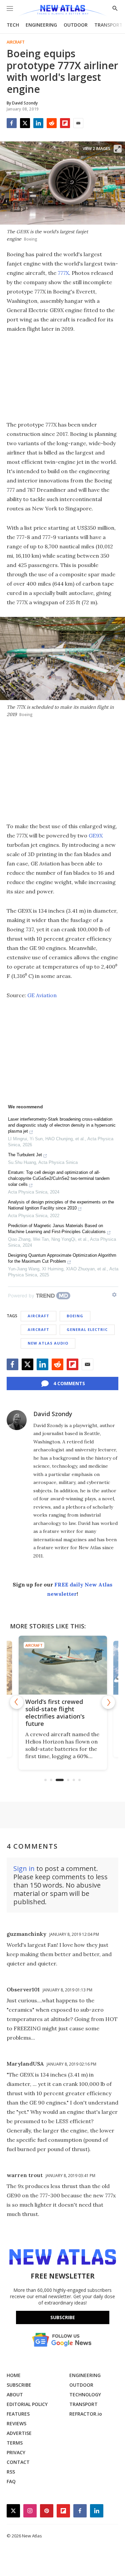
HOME (14, 2375)
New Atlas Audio (48, 1343)
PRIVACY (16, 2452)
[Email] (78, 123)
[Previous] (17, 1702)
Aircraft (16, 42)
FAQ (11, 2481)
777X (63, 273)
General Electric (87, 1329)
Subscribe (63, 2317)
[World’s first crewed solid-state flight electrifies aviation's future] (63, 1665)
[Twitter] (25, 123)
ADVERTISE (19, 2433)
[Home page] (62, 11)
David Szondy (53, 1414)
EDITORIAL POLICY (27, 2404)
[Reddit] (52, 123)
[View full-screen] (118, 149)
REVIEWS (16, 2423)
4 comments (69, 1383)
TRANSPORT (108, 25)
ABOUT (15, 2394)
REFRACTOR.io (86, 2414)
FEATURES (18, 2414)
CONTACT (18, 2462)
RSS (11, 2472)
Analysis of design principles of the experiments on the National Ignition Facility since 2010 (61, 1205)
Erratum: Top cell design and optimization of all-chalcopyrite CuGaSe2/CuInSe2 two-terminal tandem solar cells (59, 1178)
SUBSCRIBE (19, 2385)
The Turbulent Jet (25, 1155)
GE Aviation (42, 995)
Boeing (75, 1316)
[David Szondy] (17, 1420)
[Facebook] (12, 123)
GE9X (96, 835)
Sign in (24, 1868)
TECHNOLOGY (85, 2394)
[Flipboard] (65, 123)
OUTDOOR (76, 25)
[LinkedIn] (38, 123)
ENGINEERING (41, 25)
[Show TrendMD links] (114, 1295)
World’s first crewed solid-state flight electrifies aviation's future (55, 1713)
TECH (13, 25)
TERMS (15, 2443)
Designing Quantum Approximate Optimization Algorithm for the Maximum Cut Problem (62, 1258)
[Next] (108, 1702)
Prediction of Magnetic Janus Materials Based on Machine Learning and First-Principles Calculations (57, 1229)
